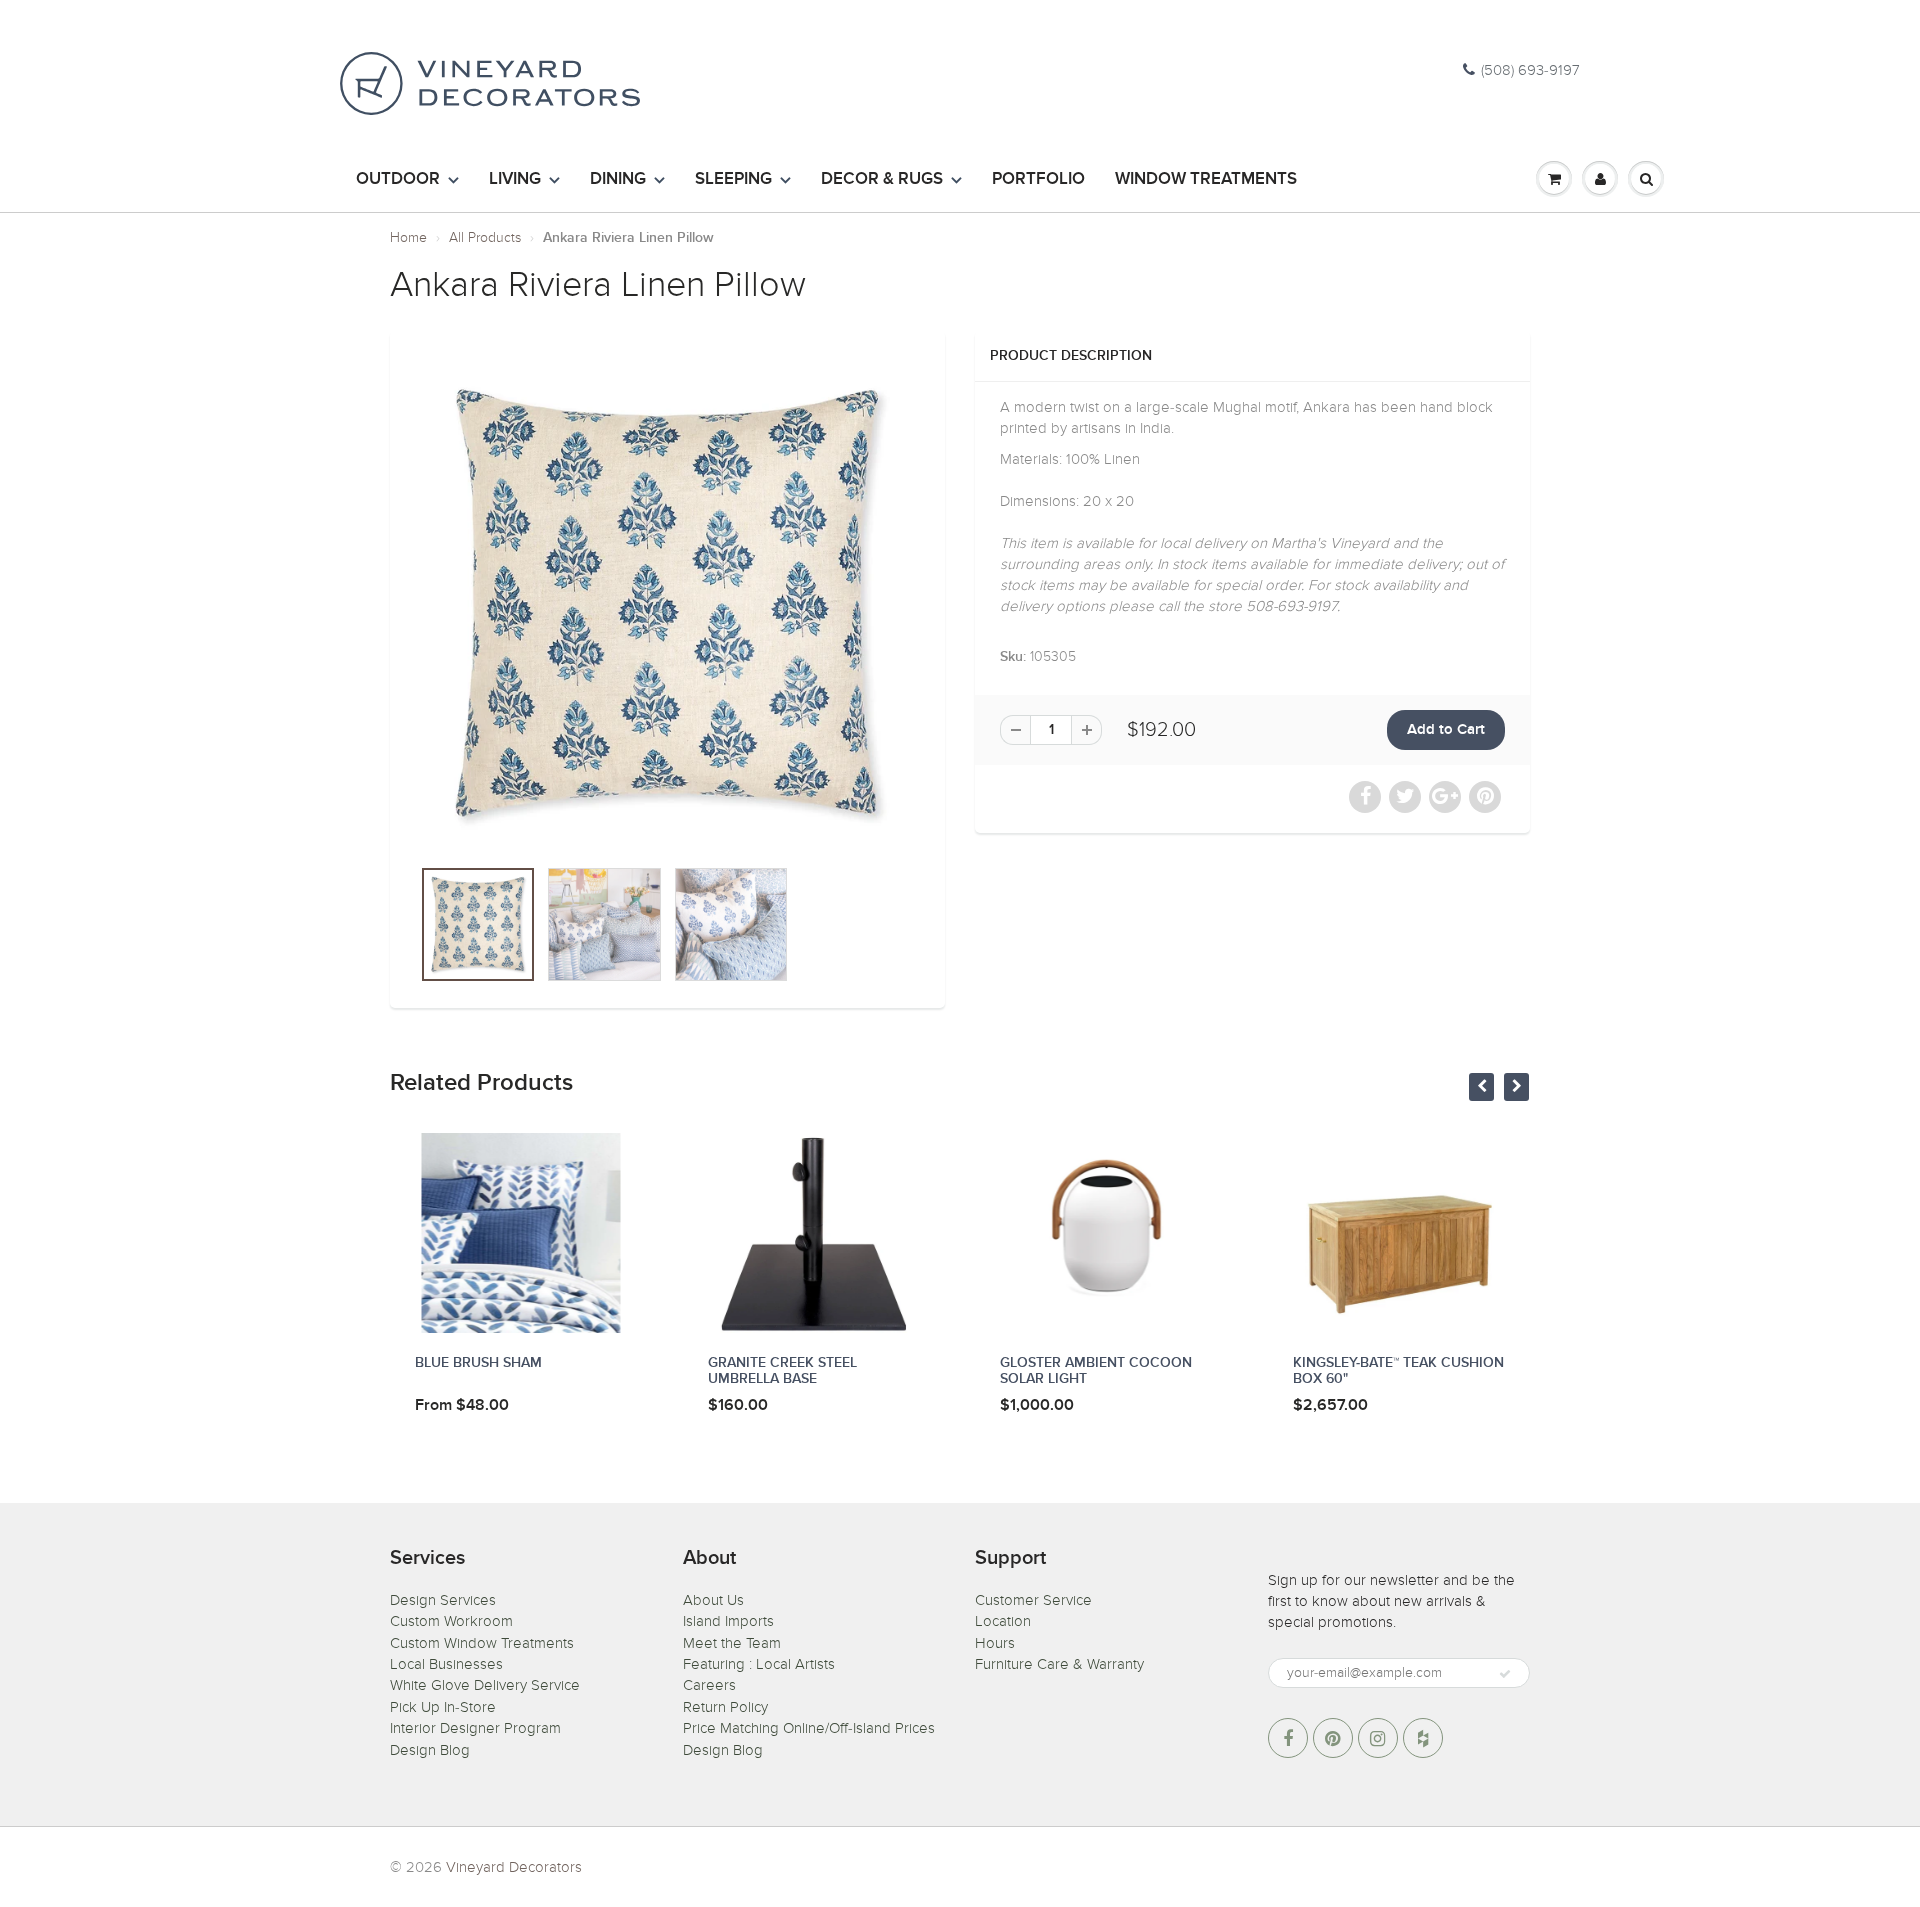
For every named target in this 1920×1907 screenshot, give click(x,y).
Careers (709, 1685)
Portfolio (1038, 179)
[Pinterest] (1333, 1738)
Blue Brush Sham (478, 1363)
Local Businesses (446, 1664)
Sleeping (733, 179)
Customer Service (1033, 1600)
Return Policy (725, 1707)
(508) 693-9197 (1530, 70)
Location (1003, 1621)
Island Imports (728, 1621)
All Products (485, 237)
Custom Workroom (451, 1621)
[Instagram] (1378, 1738)
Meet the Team (732, 1643)
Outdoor (398, 179)
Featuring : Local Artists (759, 1664)
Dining (618, 179)
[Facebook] (1288, 1738)
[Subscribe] (1505, 1674)
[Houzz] (1423, 1738)
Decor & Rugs (882, 179)
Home (408, 237)
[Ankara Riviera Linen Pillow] (667, 603)
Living (515, 179)
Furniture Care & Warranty (1059, 1664)
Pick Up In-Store (443, 1707)
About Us (713, 1600)
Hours (995, 1643)
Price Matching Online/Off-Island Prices (809, 1728)
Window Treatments (1206, 179)
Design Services (443, 1600)
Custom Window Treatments (482, 1643)
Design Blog (430, 1750)
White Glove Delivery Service (485, 1685)
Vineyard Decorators (514, 1867)
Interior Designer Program (475, 1728)
